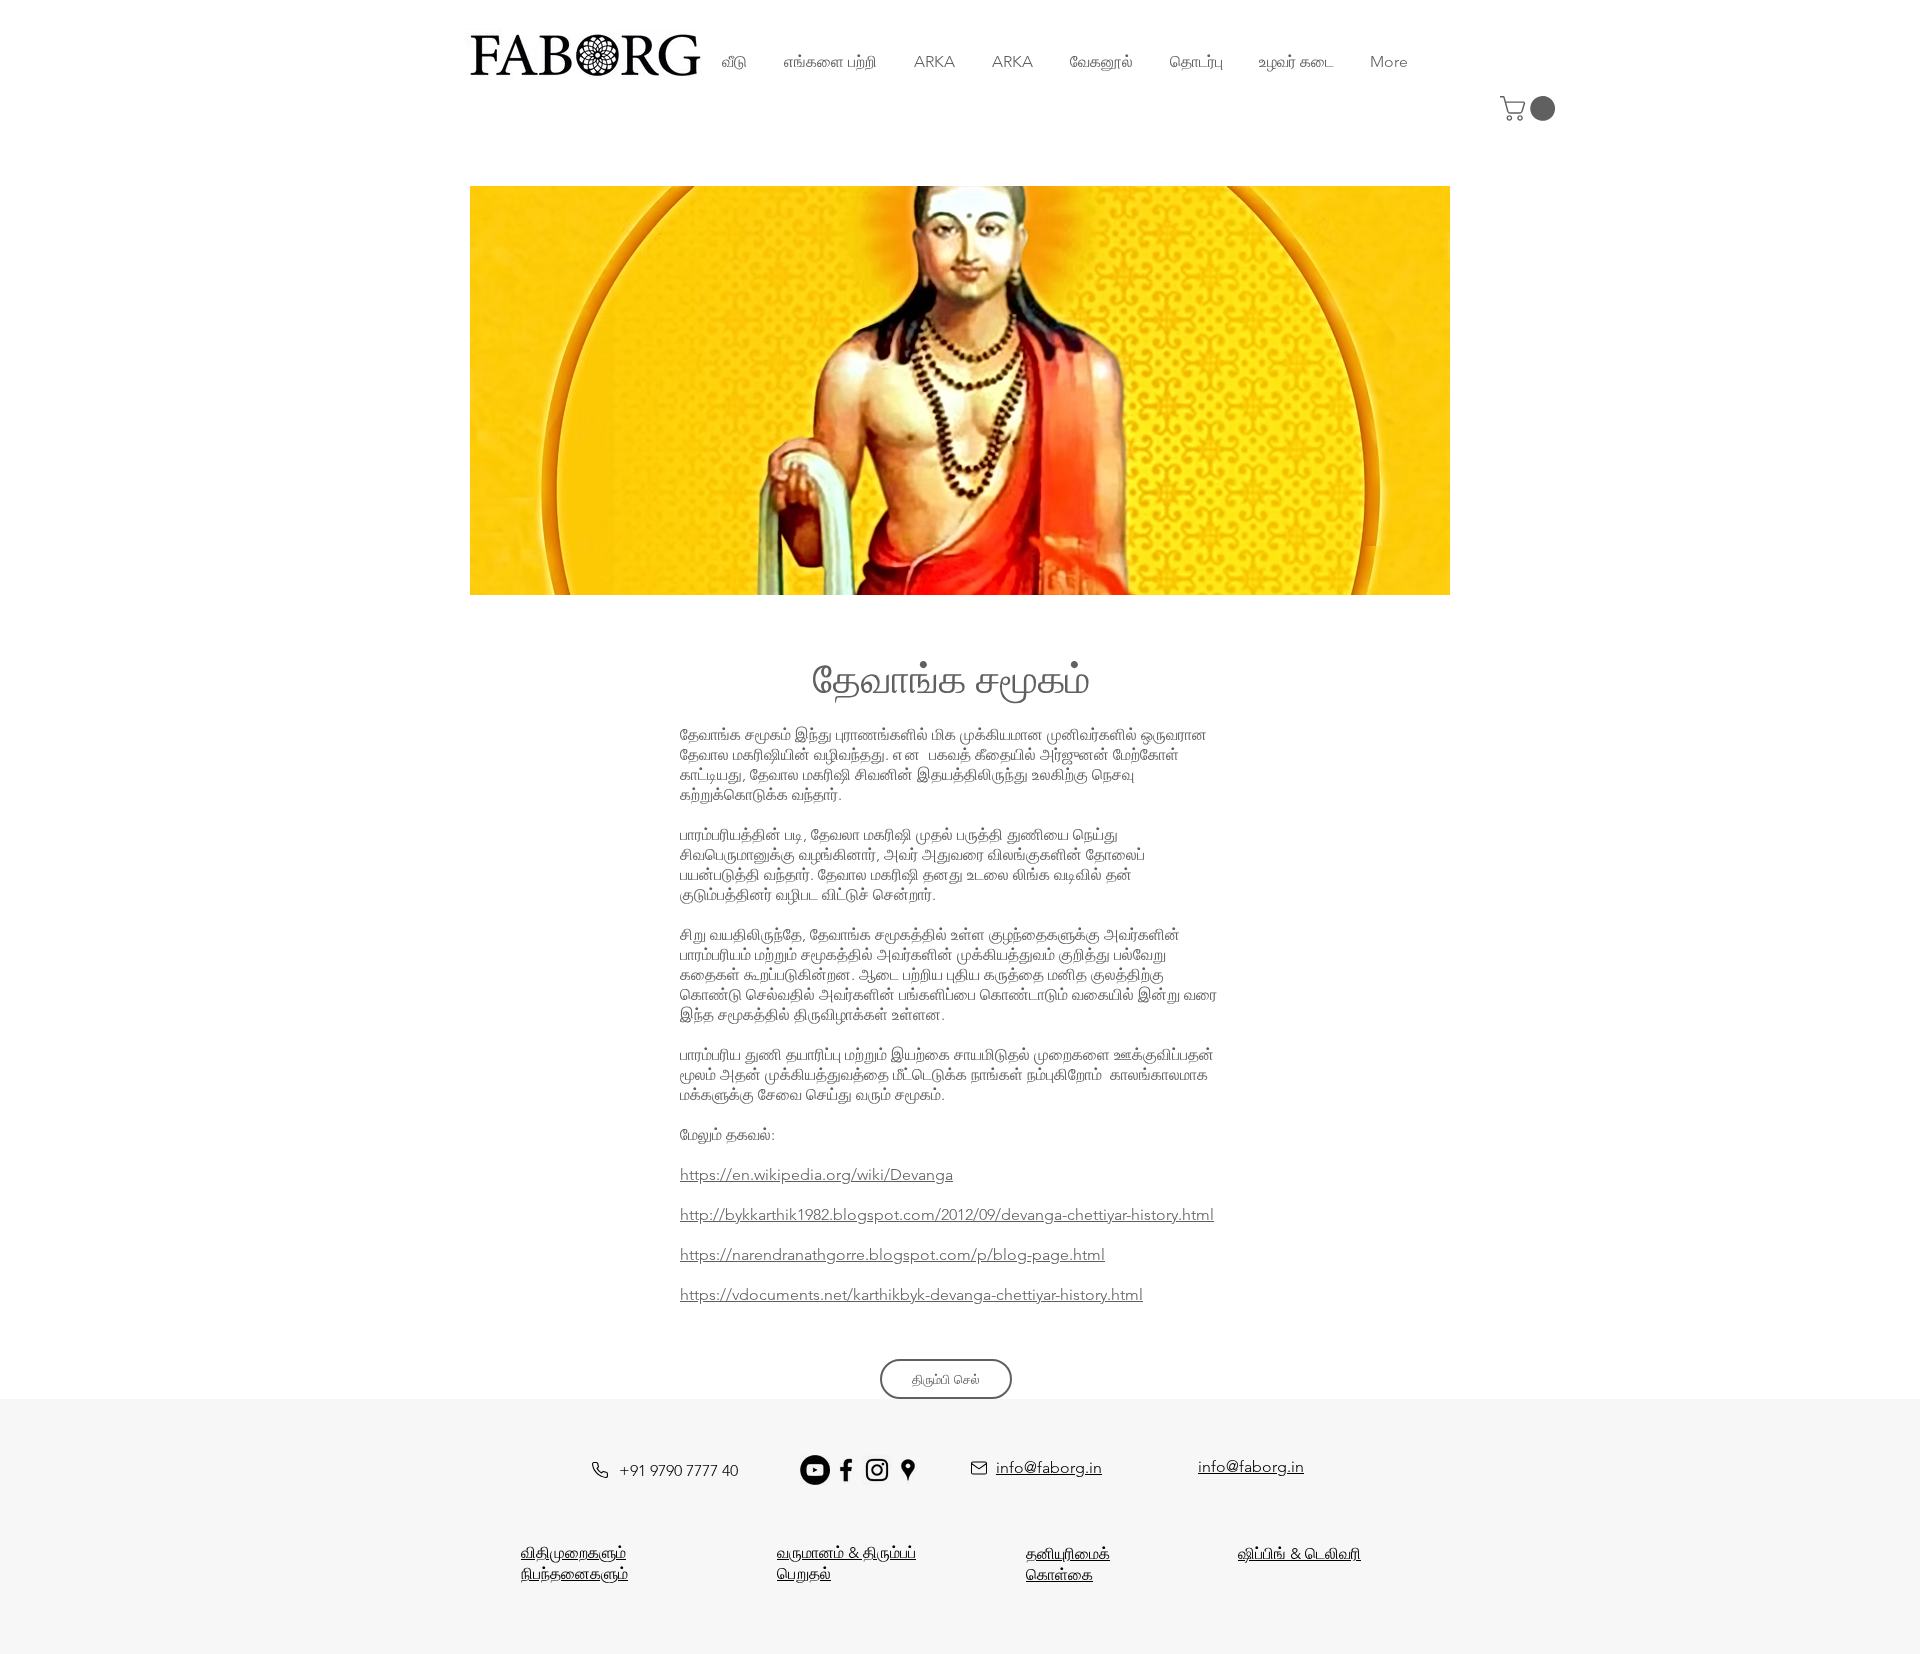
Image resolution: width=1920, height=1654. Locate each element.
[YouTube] (815, 1470)
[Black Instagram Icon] (877, 1470)
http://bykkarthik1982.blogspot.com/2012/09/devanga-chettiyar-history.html (947, 1214)
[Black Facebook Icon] (846, 1470)
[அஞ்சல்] (979, 1468)
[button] (1530, 108)
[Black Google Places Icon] (908, 1470)
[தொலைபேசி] (600, 1470)
